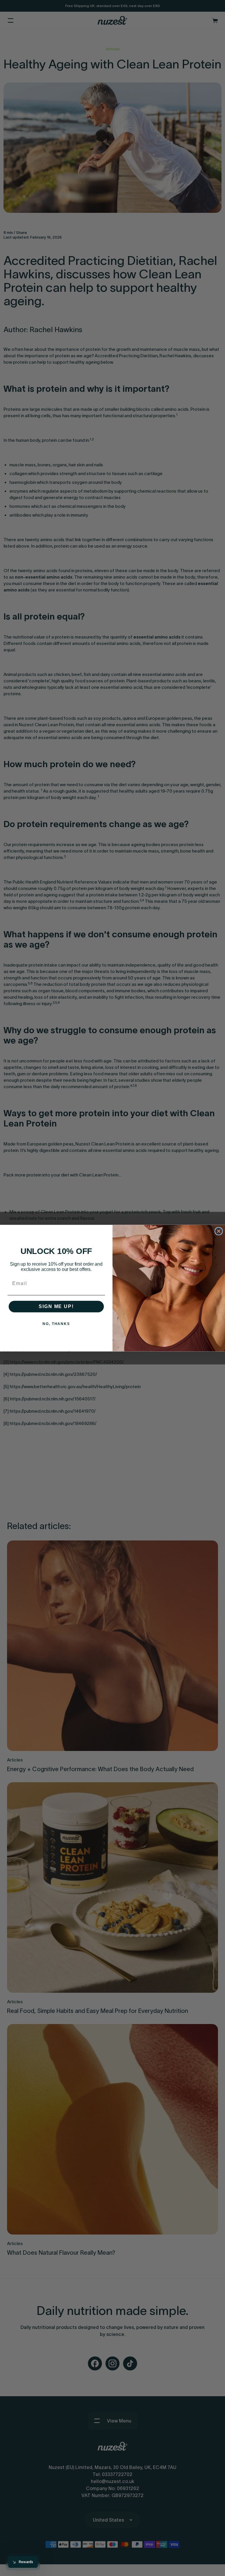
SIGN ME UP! (56, 1306)
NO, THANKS (56, 1324)
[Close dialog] (219, 1231)
